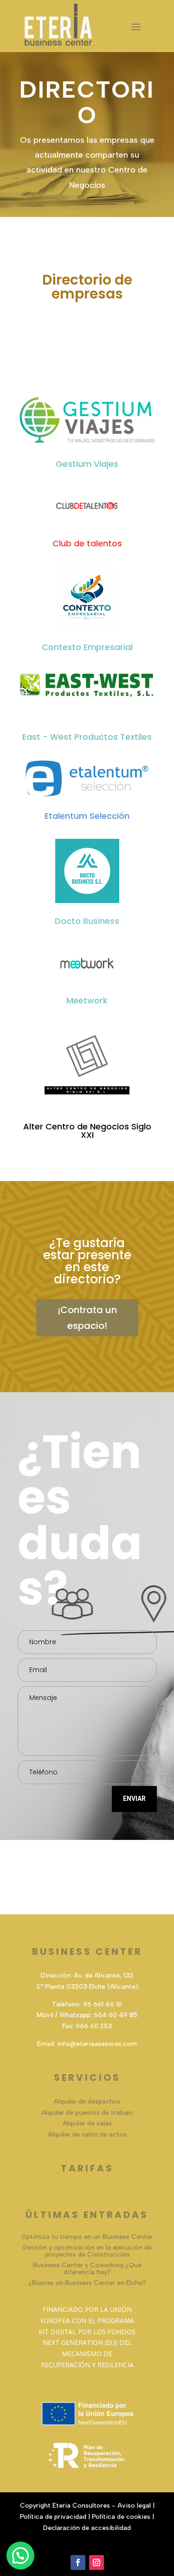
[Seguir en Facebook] (78, 2563)
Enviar (134, 1799)
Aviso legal (134, 2506)
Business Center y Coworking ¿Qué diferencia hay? (87, 2269)
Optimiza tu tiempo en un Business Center (87, 2237)
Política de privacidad (53, 2517)
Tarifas (87, 2168)
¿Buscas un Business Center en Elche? (87, 2283)
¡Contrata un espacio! (87, 1318)
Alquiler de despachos (87, 2101)
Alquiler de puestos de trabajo (87, 2113)
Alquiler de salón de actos (87, 2134)
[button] (20, 2556)
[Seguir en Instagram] (97, 2563)
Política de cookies (121, 2517)
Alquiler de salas (87, 2123)
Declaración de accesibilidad (87, 2528)
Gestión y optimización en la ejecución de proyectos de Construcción (87, 2251)
